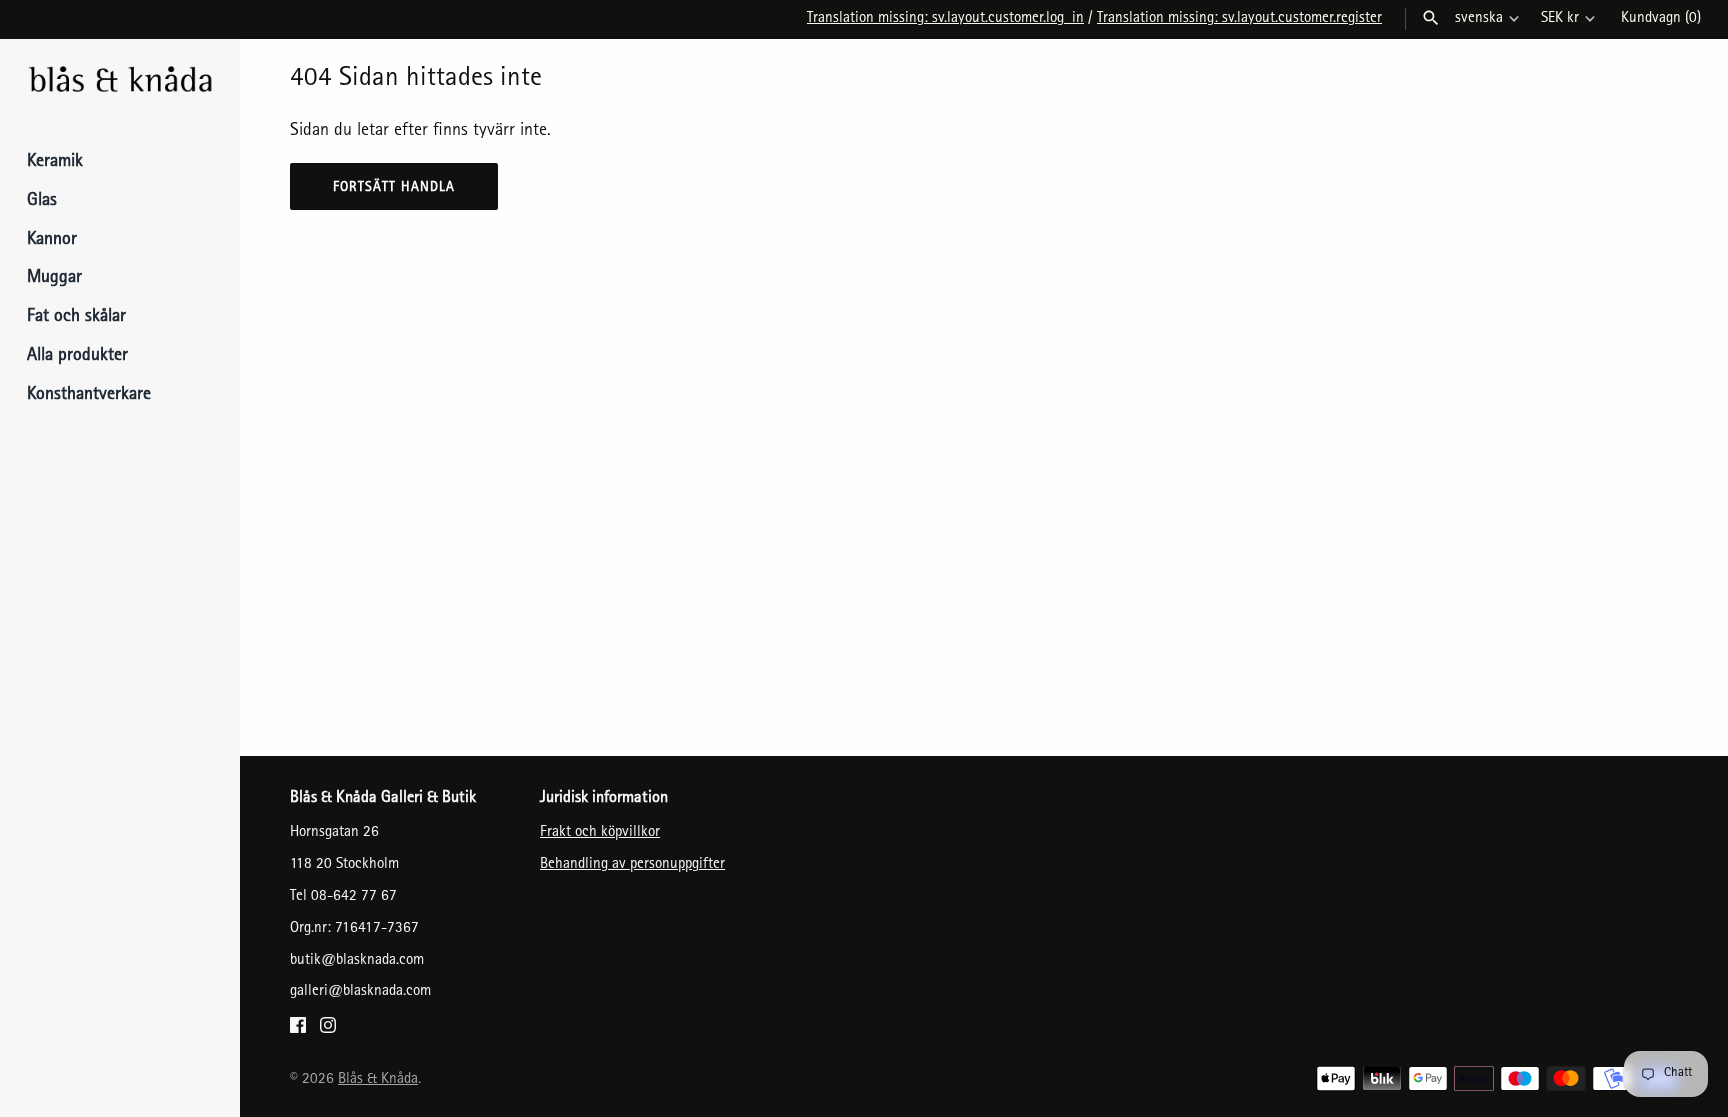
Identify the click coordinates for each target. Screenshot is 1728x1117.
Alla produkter (77, 357)
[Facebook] (298, 1031)
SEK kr (1560, 19)
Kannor (52, 241)
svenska (1479, 19)
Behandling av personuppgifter (632, 865)
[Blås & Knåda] (120, 81)
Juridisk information (604, 799)
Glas (42, 202)
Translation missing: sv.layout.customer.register (1239, 19)
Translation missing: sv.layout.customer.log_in (945, 19)
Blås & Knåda (378, 1080)
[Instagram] (328, 1031)
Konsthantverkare (89, 396)
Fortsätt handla (394, 188)
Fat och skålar (76, 318)
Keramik (55, 163)
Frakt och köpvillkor (600, 833)
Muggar (54, 279)
